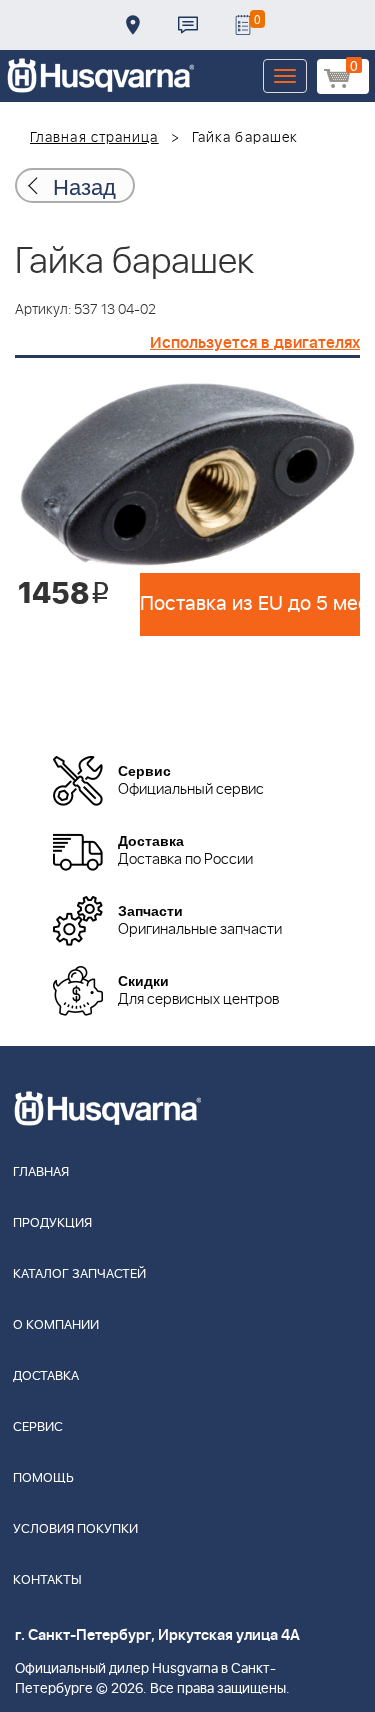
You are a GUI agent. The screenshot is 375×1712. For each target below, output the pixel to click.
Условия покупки (75, 1529)
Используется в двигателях (255, 343)
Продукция (52, 1223)
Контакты (188, 25)
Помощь (43, 1478)
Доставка (133, 25)
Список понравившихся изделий (243, 25)
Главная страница (94, 138)
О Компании (56, 1325)
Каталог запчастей (79, 1274)
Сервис (38, 1427)
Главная (41, 1172)
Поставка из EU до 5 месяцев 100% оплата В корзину (250, 604)
